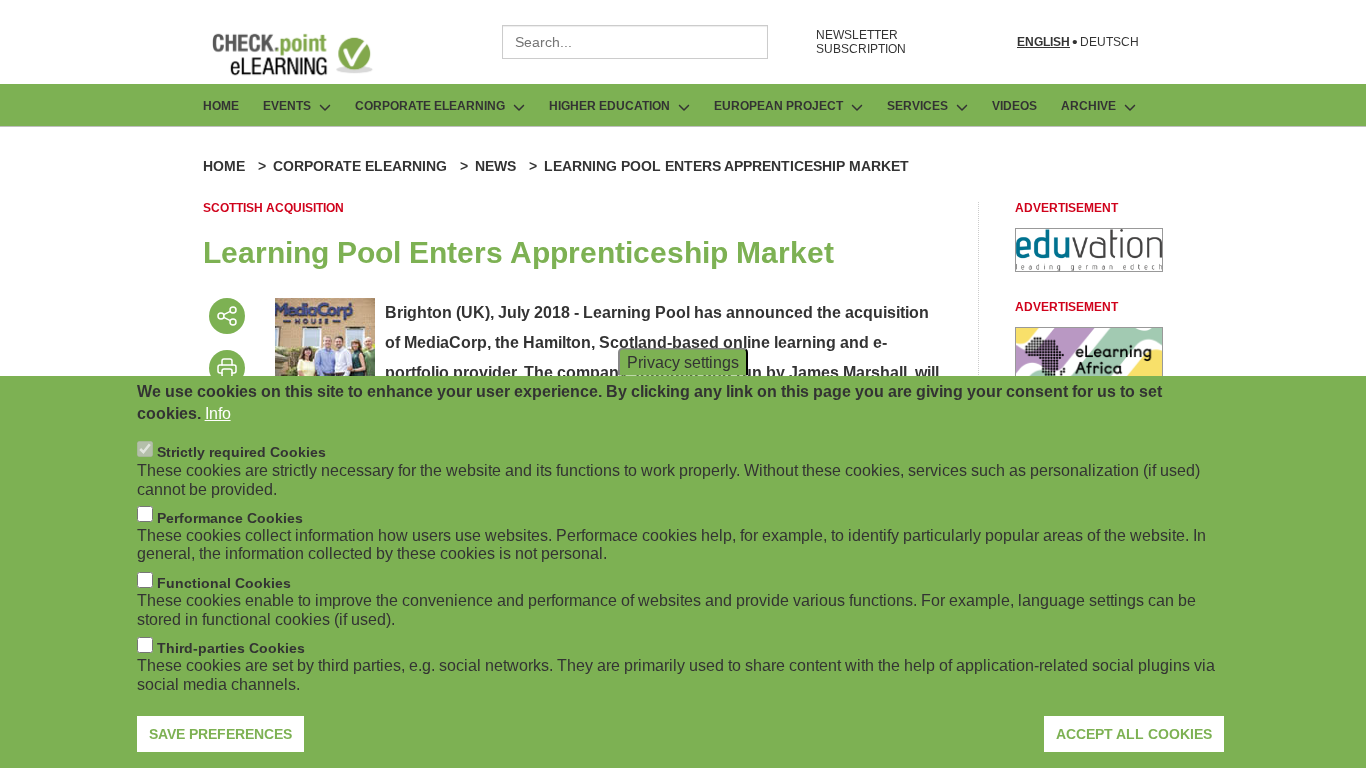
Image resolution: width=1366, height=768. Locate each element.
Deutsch (1109, 42)
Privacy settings (683, 361)
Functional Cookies (224, 583)
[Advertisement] (1089, 266)
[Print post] (227, 368)
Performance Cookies (230, 517)
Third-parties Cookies (231, 648)
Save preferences (220, 733)
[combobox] (635, 42)
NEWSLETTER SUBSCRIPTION (861, 42)
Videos (1014, 106)
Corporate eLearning (360, 166)
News (495, 166)
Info (218, 413)
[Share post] (227, 316)
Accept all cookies (1134, 733)
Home (221, 106)
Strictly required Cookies (241, 452)
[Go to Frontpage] (307, 54)
